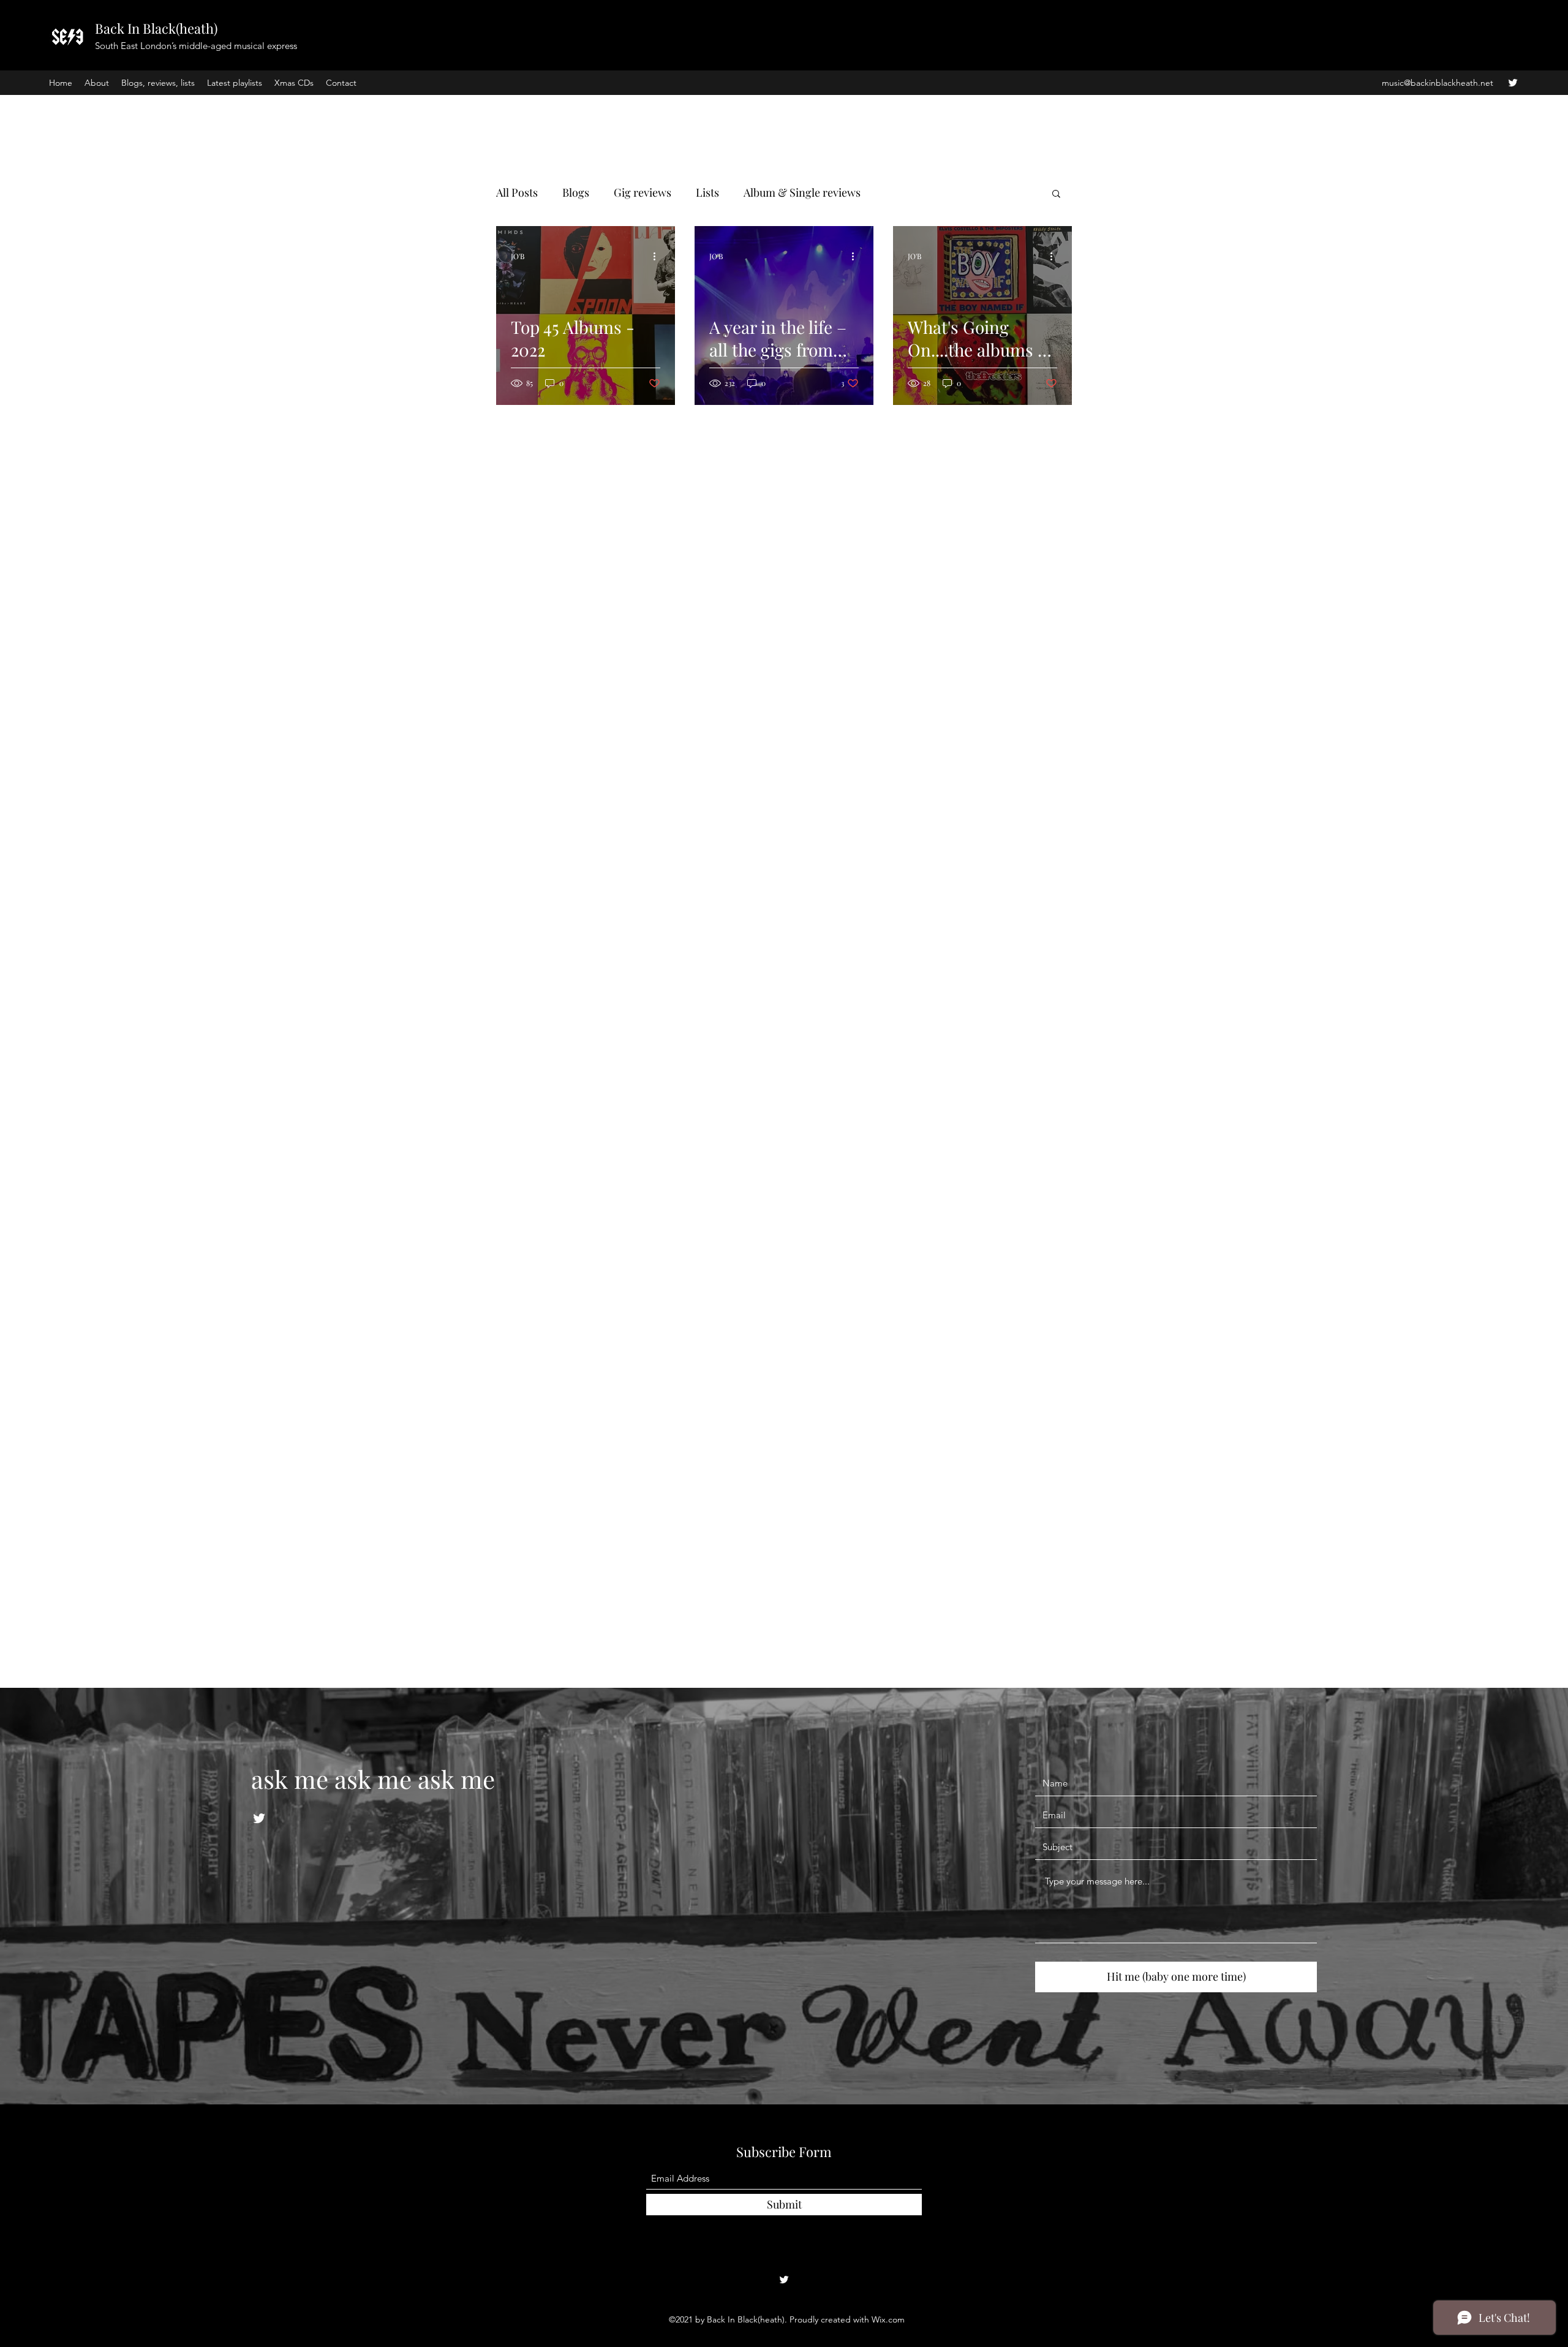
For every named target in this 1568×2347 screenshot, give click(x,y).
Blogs (576, 192)
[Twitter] (1513, 83)
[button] (1056, 195)
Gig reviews (643, 192)
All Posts (517, 192)
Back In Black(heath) (156, 28)
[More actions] (658, 256)
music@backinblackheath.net (1438, 83)
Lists (707, 192)
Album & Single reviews (802, 192)
